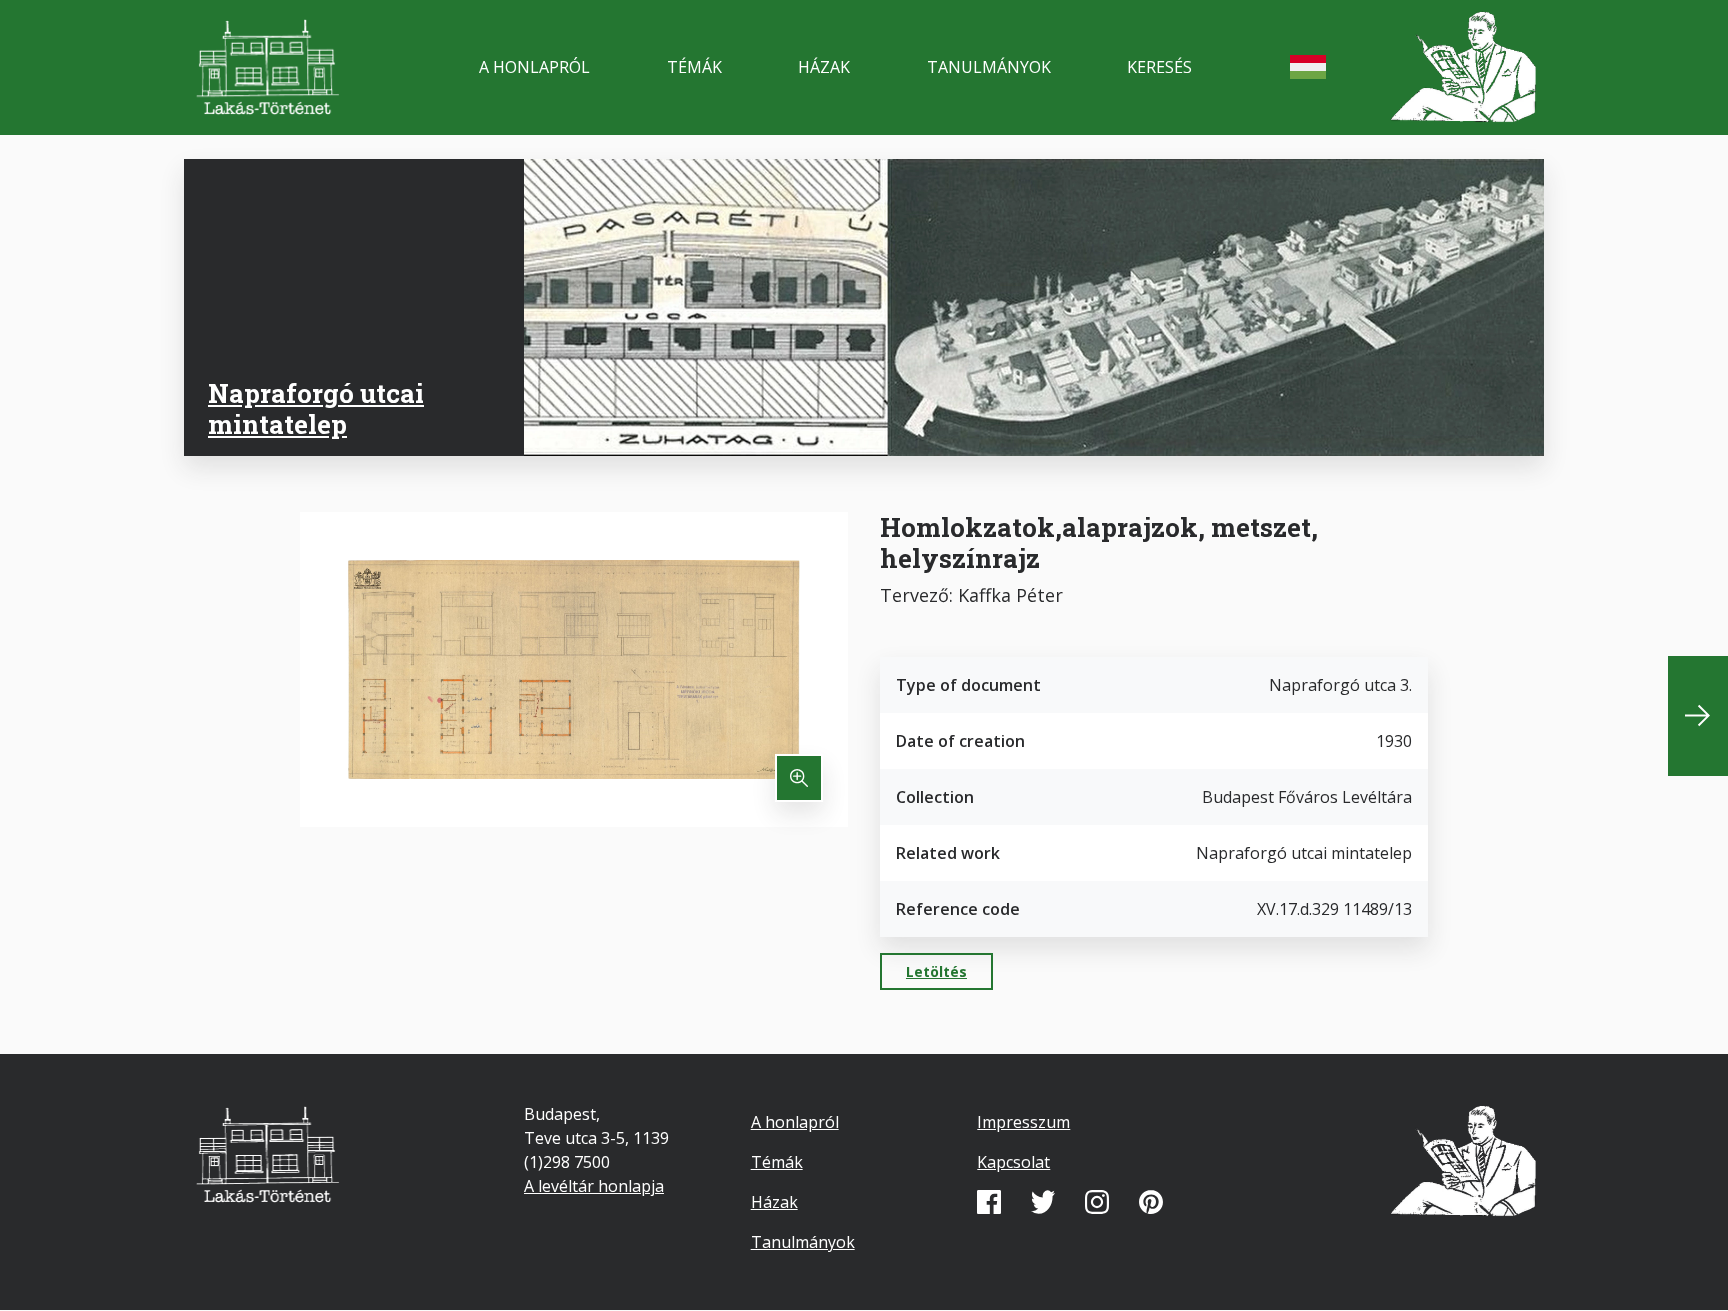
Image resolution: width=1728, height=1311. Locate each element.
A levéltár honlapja (594, 1186)
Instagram (1097, 1202)
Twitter (1043, 1202)
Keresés (1159, 67)
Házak (824, 67)
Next (1698, 716)
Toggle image (799, 778)
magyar (1308, 67)
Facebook (989, 1202)
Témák (694, 67)
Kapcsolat (1013, 1162)
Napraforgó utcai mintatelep (316, 408)
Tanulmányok (989, 67)
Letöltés (936, 971)
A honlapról (534, 67)
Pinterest (1151, 1202)
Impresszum (1023, 1122)
